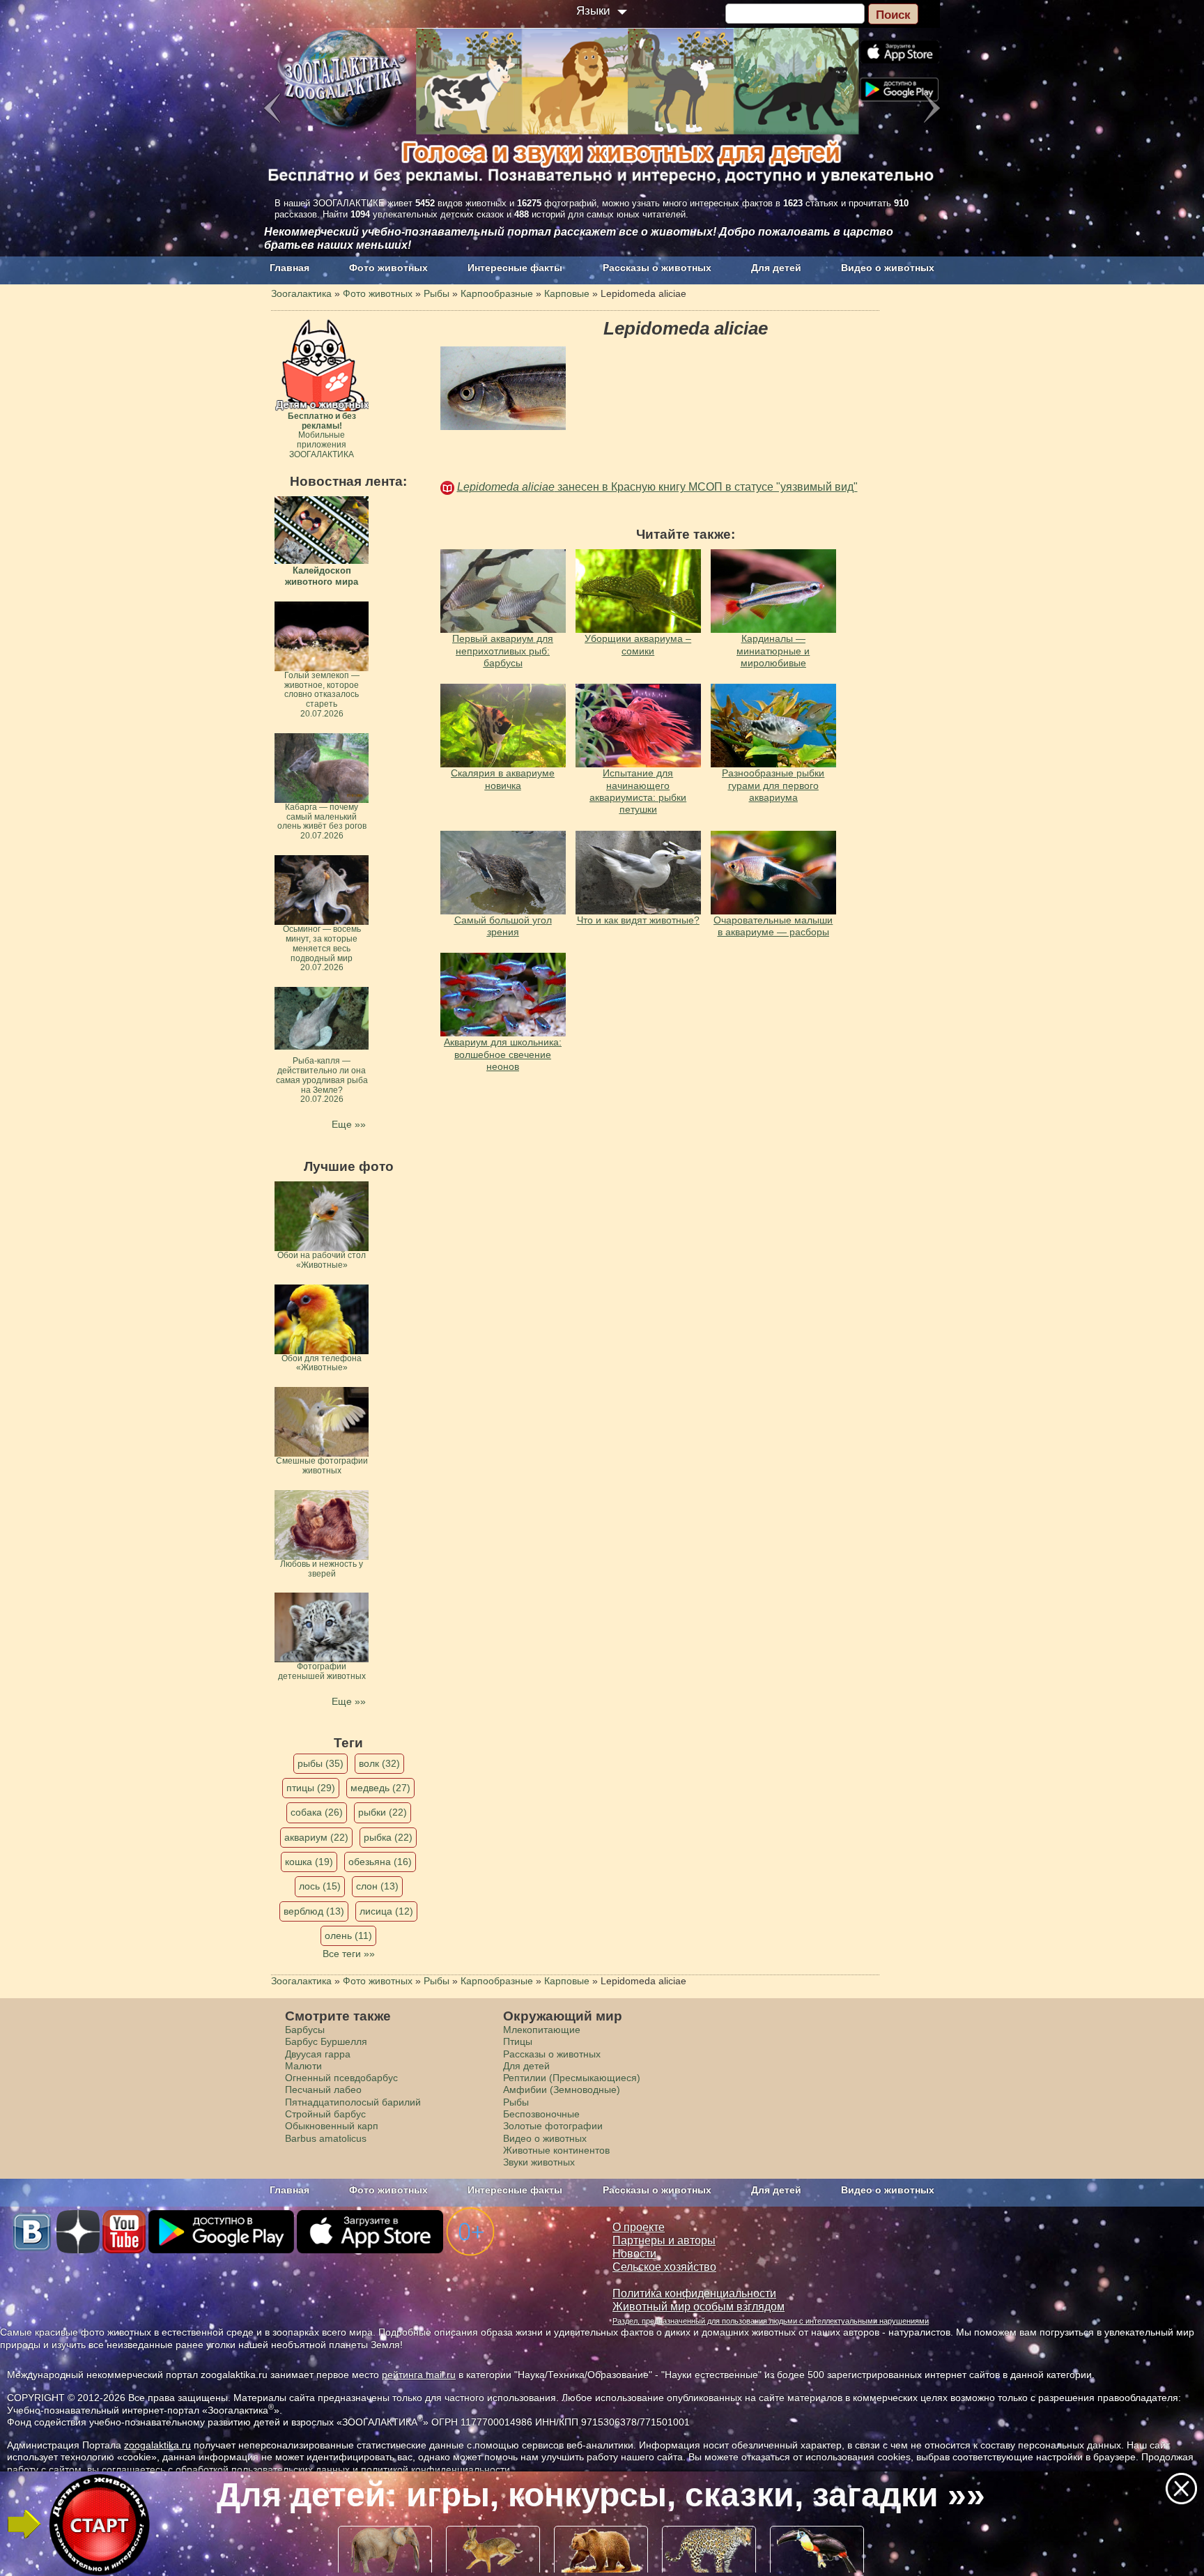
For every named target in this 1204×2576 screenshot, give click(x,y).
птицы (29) (311, 1788)
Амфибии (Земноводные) (562, 2090)
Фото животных (388, 268)
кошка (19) (309, 1862)
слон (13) (377, 1886)
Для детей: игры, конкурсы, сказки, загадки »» (601, 2495)
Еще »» (349, 1124)
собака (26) (317, 1812)
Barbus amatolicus (326, 2138)
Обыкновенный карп (332, 2126)
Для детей (776, 268)
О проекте (639, 2227)
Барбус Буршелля (326, 2041)
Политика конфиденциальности (694, 2293)
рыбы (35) (321, 1763)
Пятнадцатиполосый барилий (353, 2102)
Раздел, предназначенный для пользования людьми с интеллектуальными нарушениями (771, 2321)
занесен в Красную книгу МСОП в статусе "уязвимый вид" (657, 487)
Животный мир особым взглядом (699, 2307)
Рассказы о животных (657, 268)
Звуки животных (539, 2162)
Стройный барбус (325, 2114)
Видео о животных (888, 268)
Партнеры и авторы (664, 2240)
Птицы (518, 2041)
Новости (634, 2254)
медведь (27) (380, 1788)
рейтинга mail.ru (419, 2375)
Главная (290, 268)
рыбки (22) (383, 1812)
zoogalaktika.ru (157, 2445)
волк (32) (379, 1763)
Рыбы (516, 2102)
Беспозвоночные (541, 2114)
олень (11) (348, 1935)
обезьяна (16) (380, 1862)
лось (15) (320, 1886)
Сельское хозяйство (664, 2267)
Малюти (303, 2066)
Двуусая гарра (318, 2054)
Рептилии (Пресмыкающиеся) (572, 2078)
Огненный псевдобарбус (341, 2078)
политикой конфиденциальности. (437, 2469)
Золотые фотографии (553, 2126)
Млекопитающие (542, 2030)
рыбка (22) (388, 1837)
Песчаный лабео (323, 2090)
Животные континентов (556, 2150)
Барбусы (305, 2030)
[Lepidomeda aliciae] (503, 388)
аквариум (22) (316, 1837)
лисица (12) (386, 1911)
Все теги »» (349, 1954)
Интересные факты (515, 268)
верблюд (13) (314, 1911)
